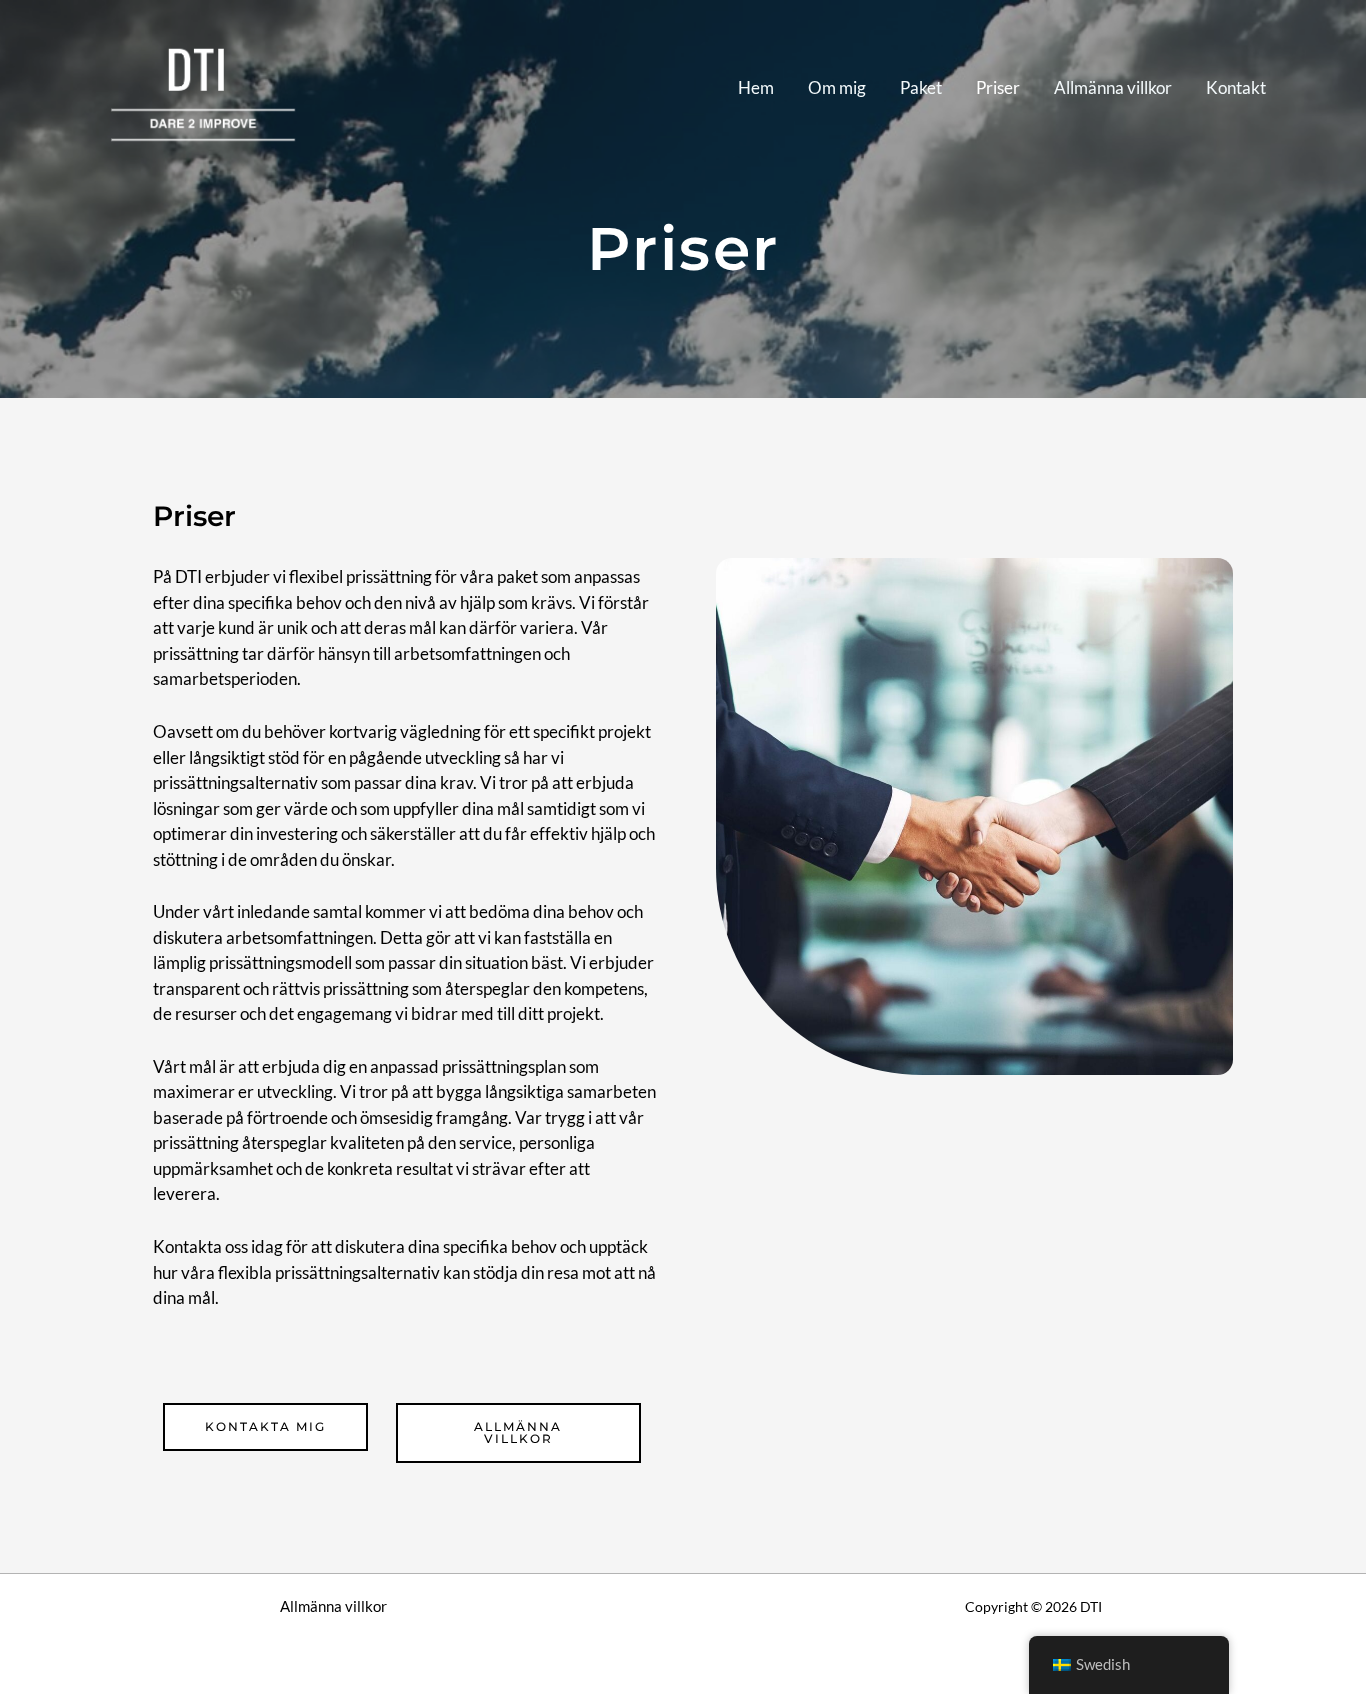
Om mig (837, 87)
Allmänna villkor (1113, 87)
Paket (921, 87)
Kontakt (1236, 87)
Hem (756, 87)
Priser (998, 87)
